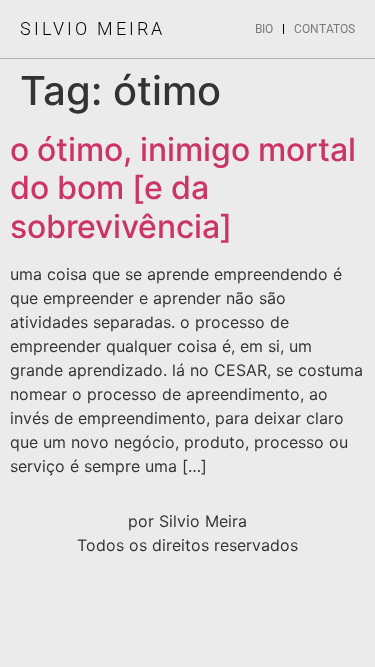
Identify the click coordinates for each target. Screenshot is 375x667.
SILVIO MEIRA (92, 28)
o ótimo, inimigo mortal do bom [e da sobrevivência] (183, 188)
